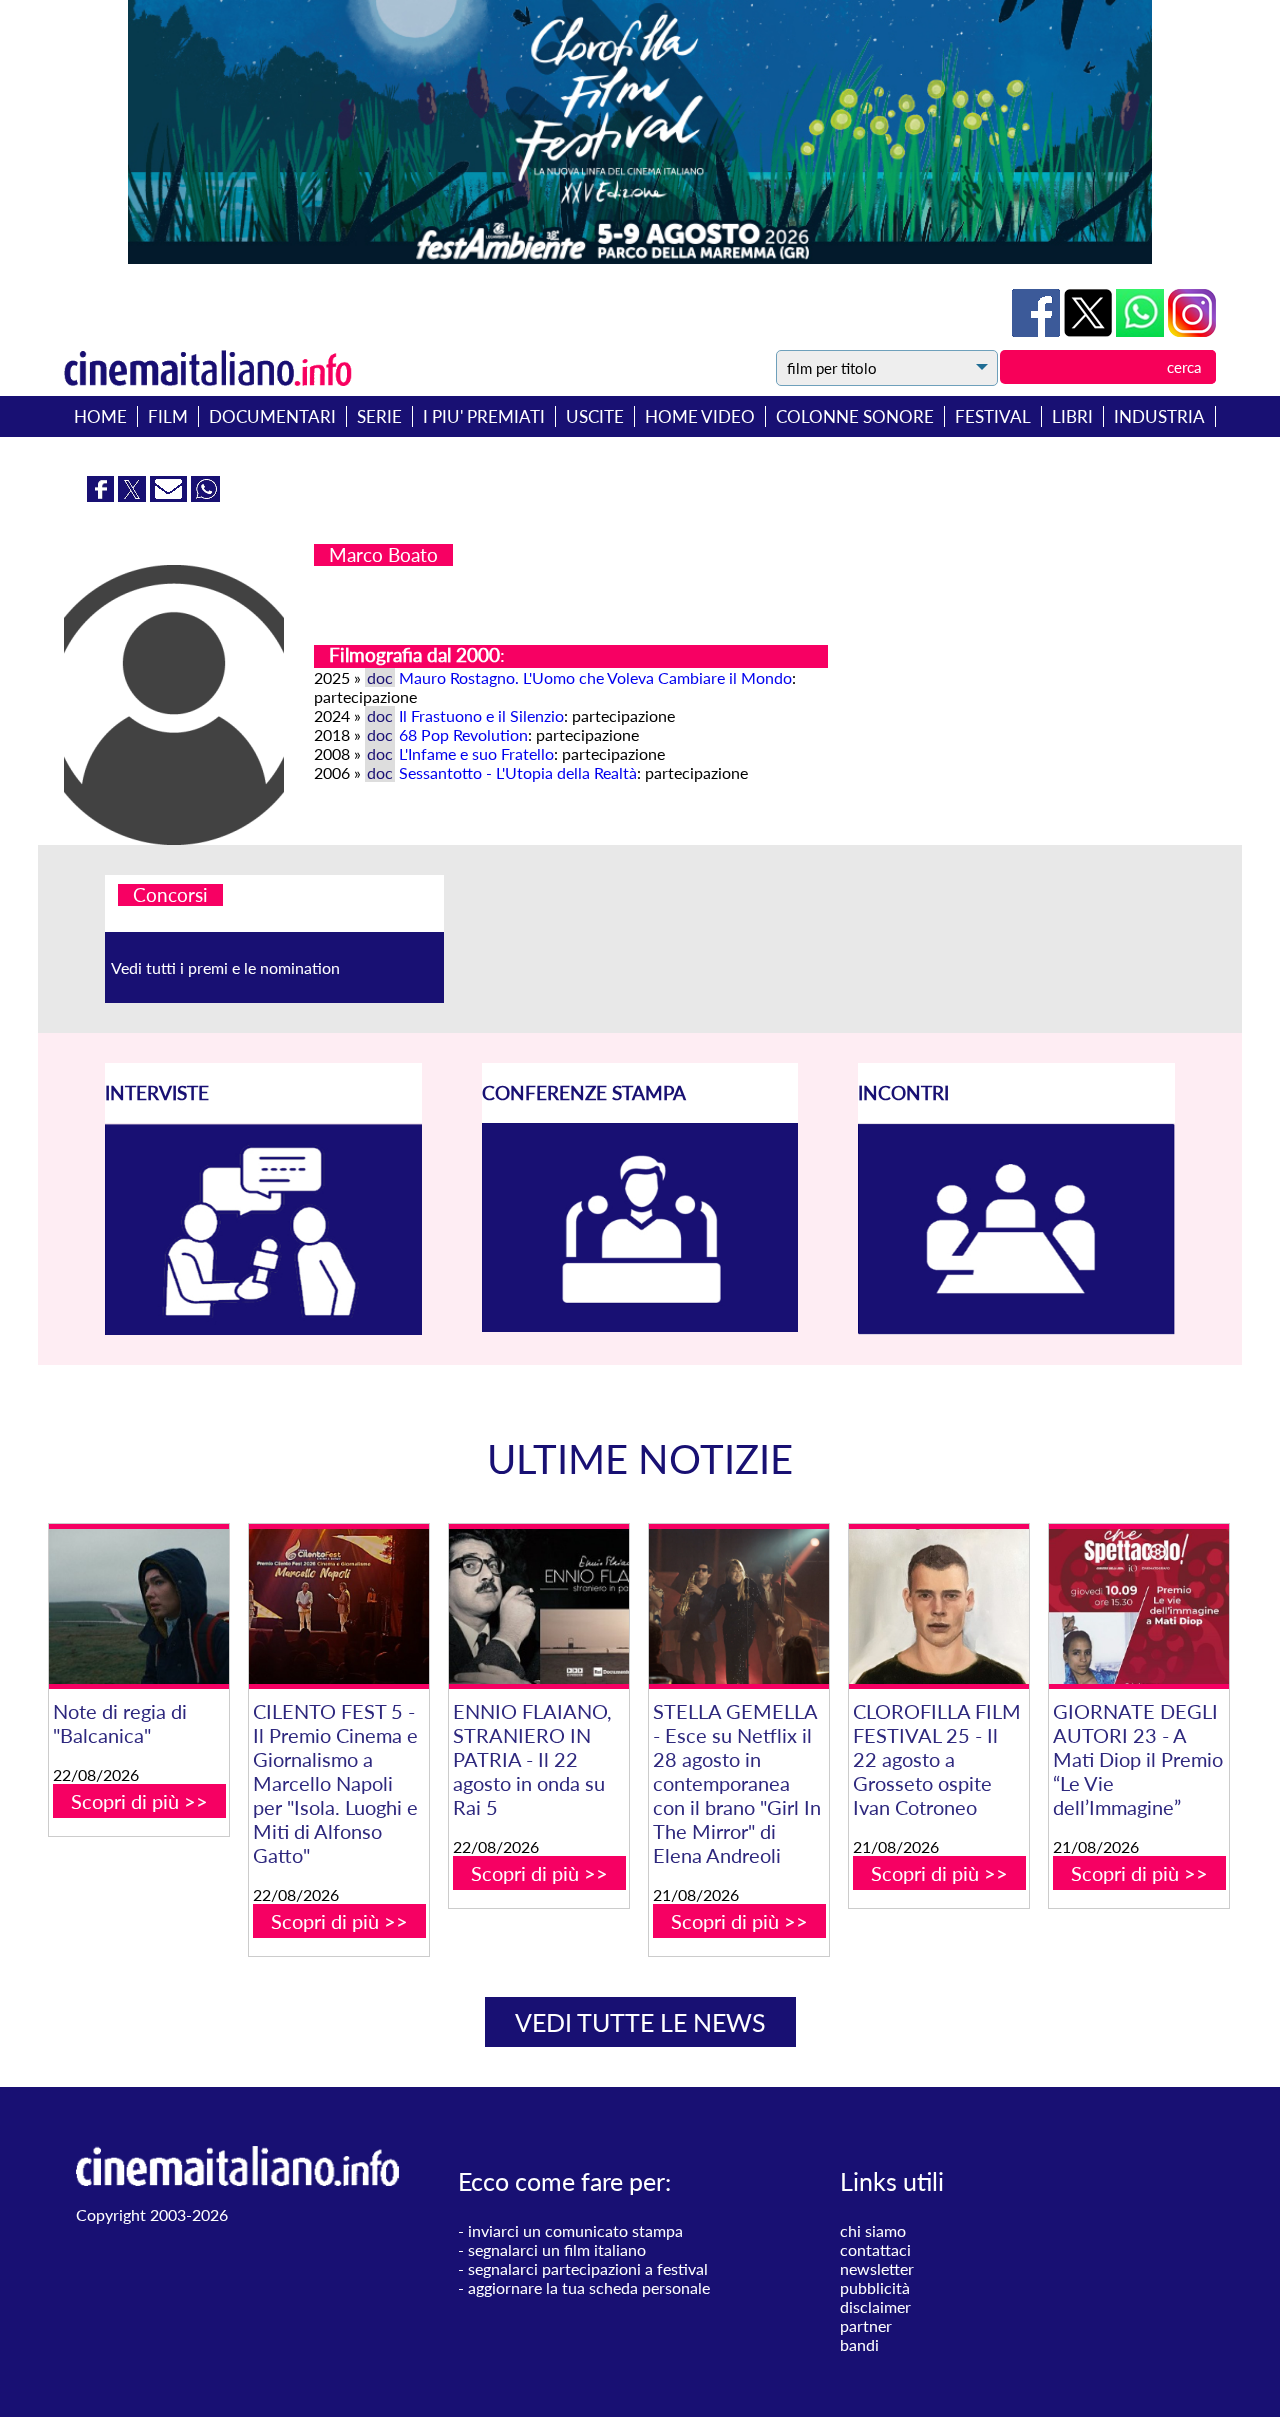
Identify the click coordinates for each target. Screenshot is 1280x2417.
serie (379, 416)
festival (993, 416)
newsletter (877, 2268)
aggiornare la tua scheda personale (589, 2287)
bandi (859, 2344)
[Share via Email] (170, 495)
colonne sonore (855, 416)
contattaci (875, 2249)
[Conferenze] (640, 1325)
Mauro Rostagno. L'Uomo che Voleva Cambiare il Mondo (595, 677)
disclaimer (875, 2306)
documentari (272, 416)
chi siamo (873, 2230)
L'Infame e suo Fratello (476, 753)
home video (700, 416)
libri (1072, 416)
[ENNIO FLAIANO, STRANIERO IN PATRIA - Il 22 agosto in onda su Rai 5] (539, 1606)
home (100, 416)
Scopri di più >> (139, 1801)
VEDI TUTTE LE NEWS (640, 2022)
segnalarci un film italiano (557, 2249)
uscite (595, 416)
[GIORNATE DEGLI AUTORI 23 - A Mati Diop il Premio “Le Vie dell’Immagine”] (1139, 1606)
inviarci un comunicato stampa (575, 2230)
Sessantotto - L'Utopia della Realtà (518, 772)
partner (866, 2325)
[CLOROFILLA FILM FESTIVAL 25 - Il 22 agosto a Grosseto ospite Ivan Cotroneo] (939, 1606)
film (168, 416)
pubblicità (875, 2287)
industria (1159, 416)
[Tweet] (1090, 330)
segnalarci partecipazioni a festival (588, 2268)
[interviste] (263, 1328)
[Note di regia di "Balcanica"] (139, 1606)
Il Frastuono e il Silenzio (481, 715)
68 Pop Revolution (463, 734)
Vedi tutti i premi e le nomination (225, 967)
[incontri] (1016, 1328)
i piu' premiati (484, 416)
